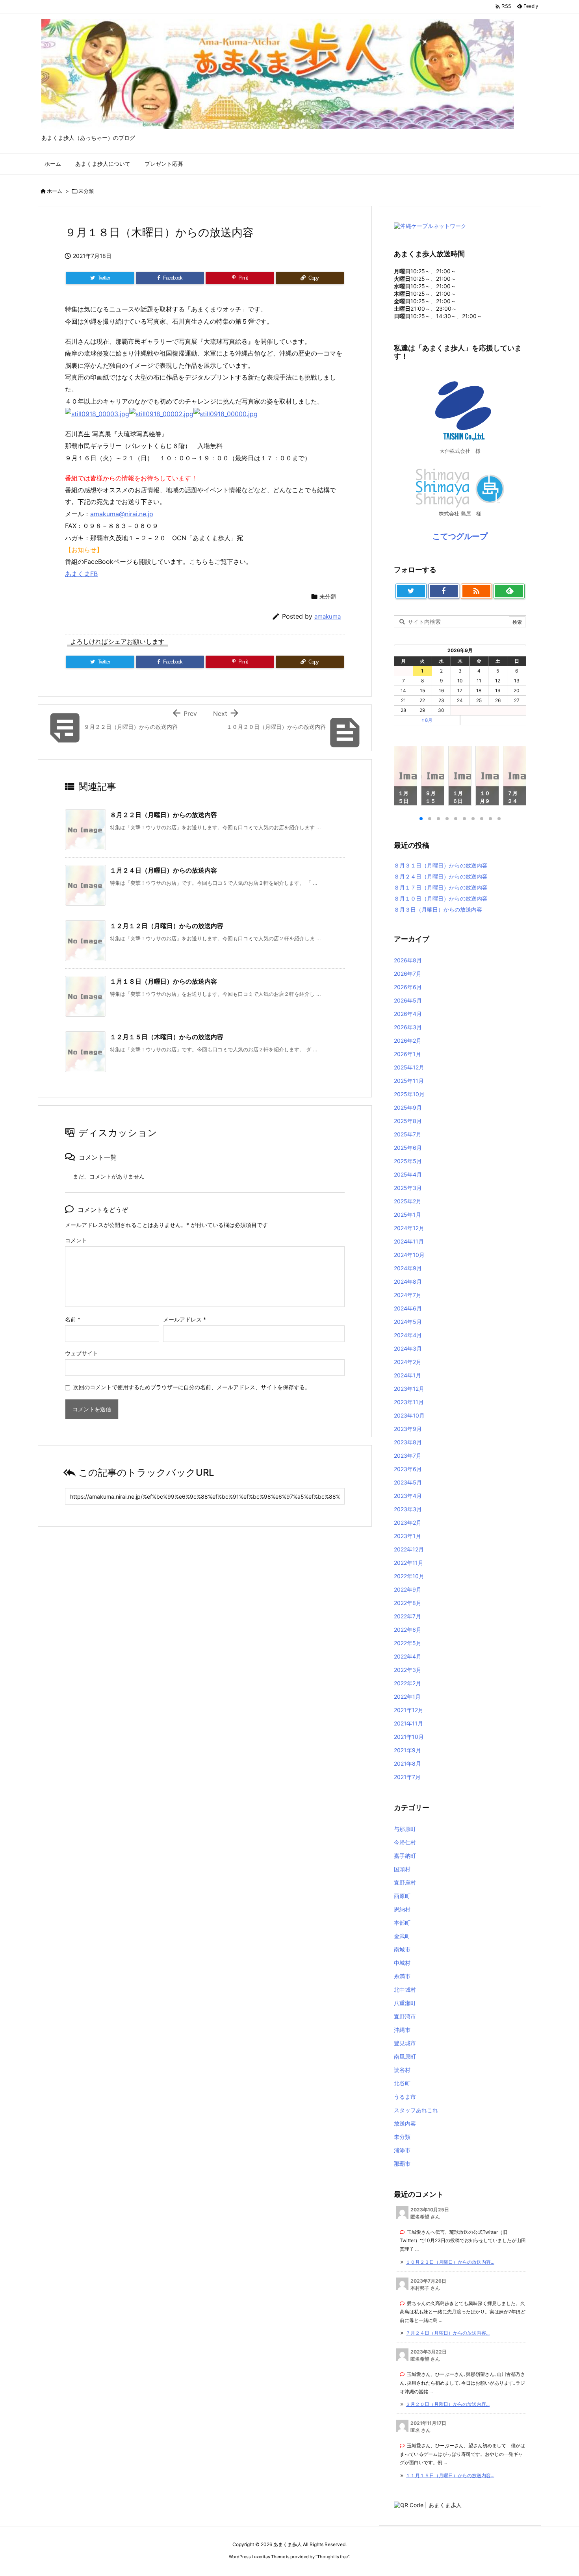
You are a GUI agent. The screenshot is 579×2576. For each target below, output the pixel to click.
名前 (73, 1319)
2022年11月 (409, 1563)
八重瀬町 (405, 2003)
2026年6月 (408, 987)
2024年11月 (409, 1241)
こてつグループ (460, 536)
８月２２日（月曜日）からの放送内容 (163, 815)
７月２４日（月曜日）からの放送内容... (448, 2333)
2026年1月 (407, 1054)
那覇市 (402, 2164)
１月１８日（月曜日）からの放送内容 (163, 981)
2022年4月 (408, 1656)
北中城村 (405, 1989)
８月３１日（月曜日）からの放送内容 (441, 865)
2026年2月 (408, 1041)
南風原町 (405, 2056)
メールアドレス (185, 1319)
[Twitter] (411, 591)
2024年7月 (408, 1295)
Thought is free (332, 2557)
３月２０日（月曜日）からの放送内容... (448, 2404)
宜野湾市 (405, 2016)
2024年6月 (408, 1308)
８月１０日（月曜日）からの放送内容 (441, 898)
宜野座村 (405, 1882)
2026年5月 (408, 1000)
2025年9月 (408, 1107)
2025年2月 (408, 1201)
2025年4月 (408, 1174)
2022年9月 (408, 1589)
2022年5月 (408, 1643)
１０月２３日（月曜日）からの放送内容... (450, 2262)
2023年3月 (408, 1509)
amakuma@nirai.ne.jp (122, 514)
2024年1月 (407, 1375)
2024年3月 (408, 1348)
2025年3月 (408, 1188)
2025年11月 (409, 1081)
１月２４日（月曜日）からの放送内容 (163, 870)
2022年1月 (407, 1697)
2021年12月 (409, 1710)
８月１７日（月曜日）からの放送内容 (441, 887)
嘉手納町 (405, 1856)
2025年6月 (408, 1148)
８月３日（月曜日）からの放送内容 (438, 909)
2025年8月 (408, 1121)
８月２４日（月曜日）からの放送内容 (441, 876)
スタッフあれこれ (416, 2110)
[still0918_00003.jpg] (97, 413)
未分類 (86, 191)
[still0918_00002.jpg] (161, 413)
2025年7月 (408, 1134)
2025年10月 (409, 1094)
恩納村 (402, 1909)
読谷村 (402, 2070)
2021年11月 (408, 1723)
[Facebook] (444, 591)
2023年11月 (409, 1402)
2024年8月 (408, 1282)
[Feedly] (509, 591)
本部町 (402, 1923)
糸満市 (402, 1976)
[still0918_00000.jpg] (225, 413)
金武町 (402, 1936)
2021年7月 (407, 1777)
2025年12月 (409, 1067)
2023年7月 (408, 1456)
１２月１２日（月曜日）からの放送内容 (167, 926)
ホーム (55, 191)
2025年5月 (408, 1161)
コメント (76, 1240)
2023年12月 (409, 1389)
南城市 (402, 1949)
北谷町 (402, 2083)
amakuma (328, 616)
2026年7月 (408, 974)
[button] (407, 777)
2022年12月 (409, 1549)
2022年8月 (408, 1603)
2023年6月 (408, 1469)
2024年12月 (409, 1228)
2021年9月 (407, 1750)
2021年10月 (409, 1737)
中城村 (402, 1963)
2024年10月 (409, 1255)
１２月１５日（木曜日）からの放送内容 (167, 1037)
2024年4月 (408, 1335)
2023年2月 (408, 1522)
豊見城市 (405, 2043)
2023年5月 (408, 1482)
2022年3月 (408, 1670)
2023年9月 (408, 1429)
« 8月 (427, 720)
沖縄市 (402, 2030)
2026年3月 (408, 1027)
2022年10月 (409, 1576)
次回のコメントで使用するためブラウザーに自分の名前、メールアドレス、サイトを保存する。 (192, 1387)
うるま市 (405, 2097)
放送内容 (405, 2123)
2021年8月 (407, 1763)
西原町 (402, 1896)
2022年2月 (407, 1683)
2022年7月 (407, 1616)
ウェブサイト (82, 1353)
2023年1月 (407, 1536)
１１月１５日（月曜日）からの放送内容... (450, 2475)
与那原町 (405, 1829)
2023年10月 (409, 1415)
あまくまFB (81, 574)
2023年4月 (408, 1496)
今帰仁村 (405, 1842)
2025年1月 (407, 1215)
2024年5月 (408, 1322)
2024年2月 (408, 1362)
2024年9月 (408, 1268)
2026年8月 (408, 960)
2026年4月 (408, 1014)
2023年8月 (408, 1442)
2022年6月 (408, 1630)
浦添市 (402, 2150)
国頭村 (402, 1869)
